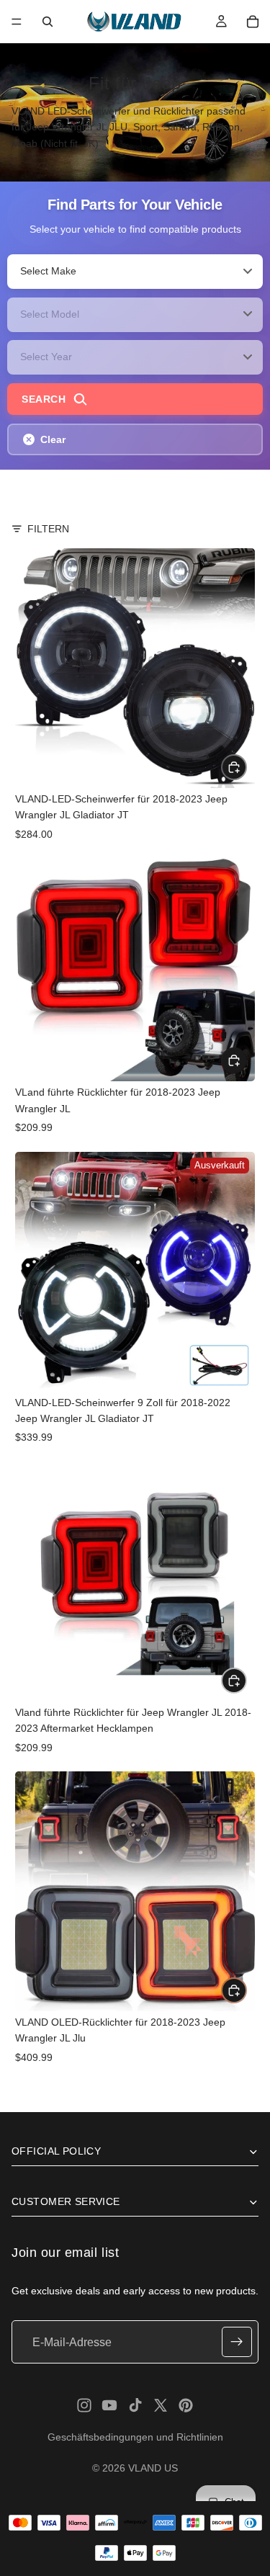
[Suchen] (48, 22)
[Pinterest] (186, 2405)
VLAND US (153, 2468)
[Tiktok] (135, 2405)
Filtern (48, 529)
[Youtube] (109, 2405)
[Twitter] (161, 2405)
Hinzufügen (246, 766)
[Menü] (17, 22)
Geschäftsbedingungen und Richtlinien (135, 2437)
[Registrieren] (237, 2343)
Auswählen (246, 1060)
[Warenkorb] (253, 22)
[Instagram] (84, 2405)
